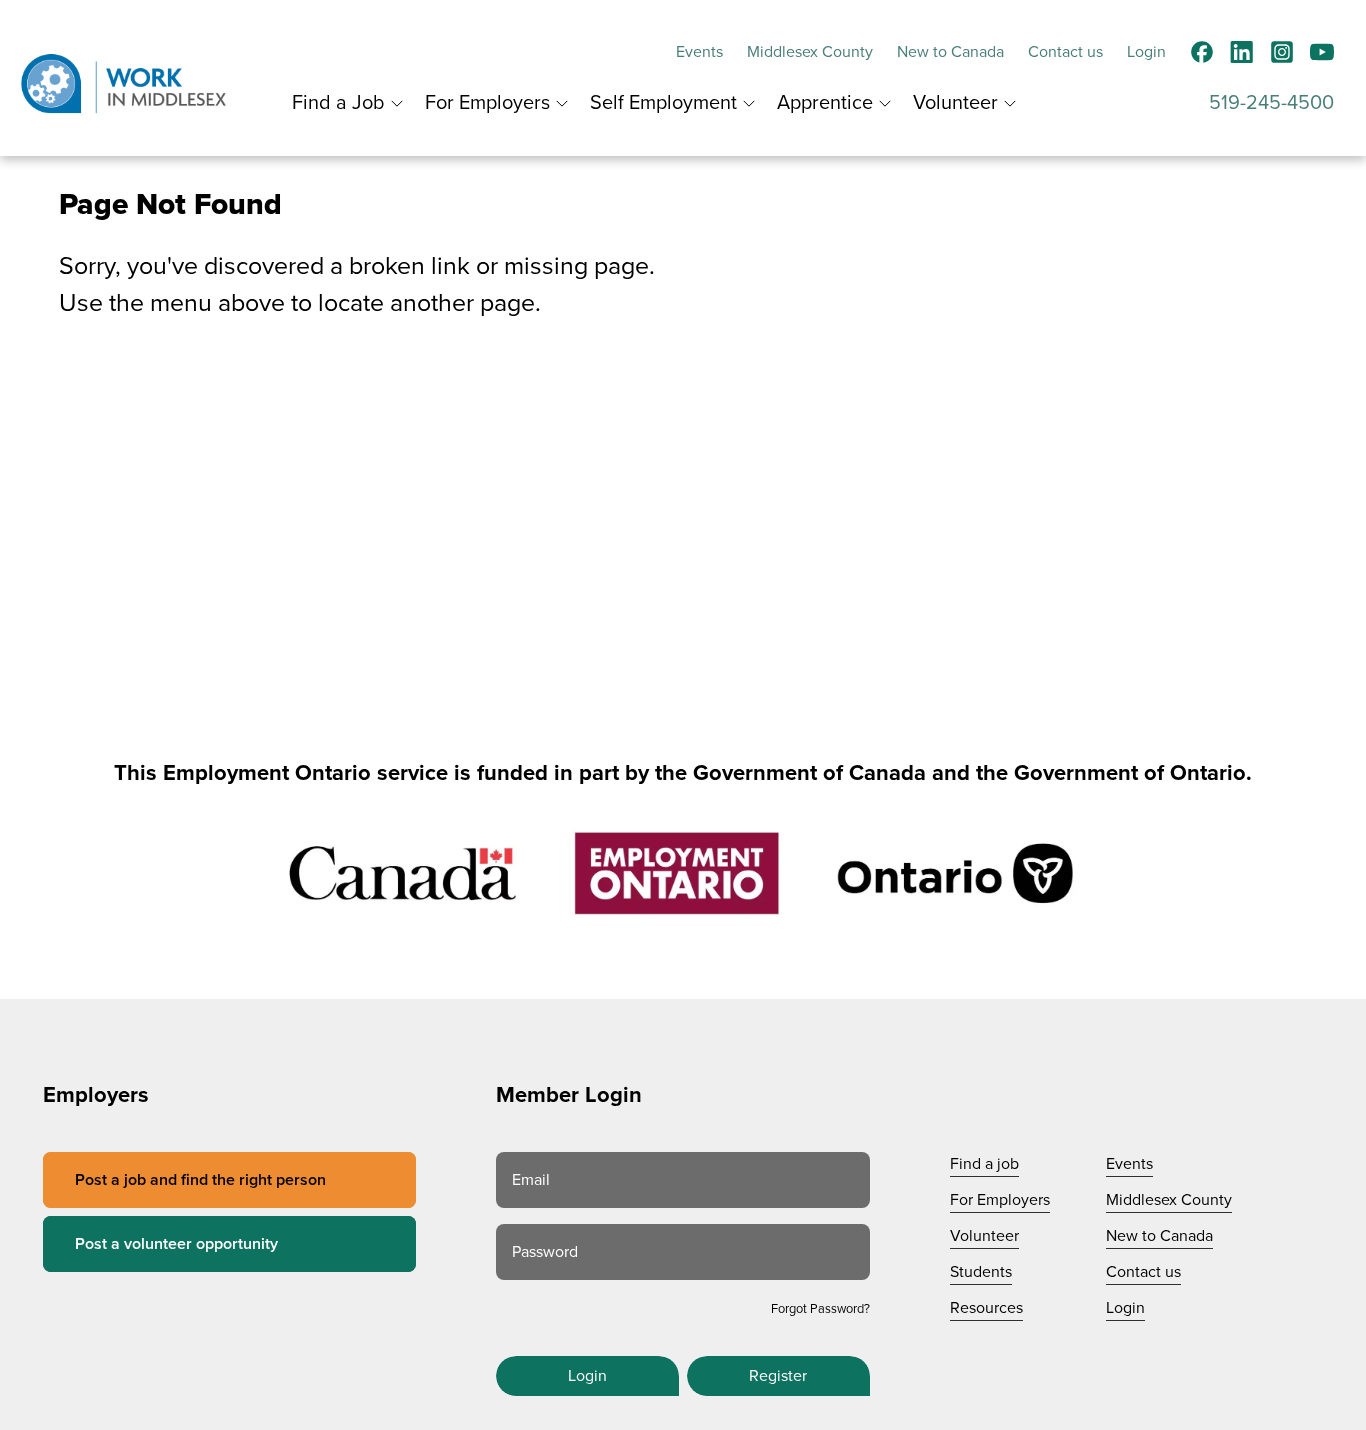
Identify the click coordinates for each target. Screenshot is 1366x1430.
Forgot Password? (820, 1309)
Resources (986, 1308)
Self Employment (663, 103)
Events (699, 52)
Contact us (1065, 52)
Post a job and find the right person (200, 1180)
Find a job (984, 1164)
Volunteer (955, 103)
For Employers (487, 103)
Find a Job (338, 103)
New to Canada (950, 52)
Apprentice (825, 103)
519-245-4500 (1271, 103)
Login (1146, 52)
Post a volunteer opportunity (176, 1244)
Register (778, 1376)
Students (981, 1272)
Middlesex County (810, 52)
